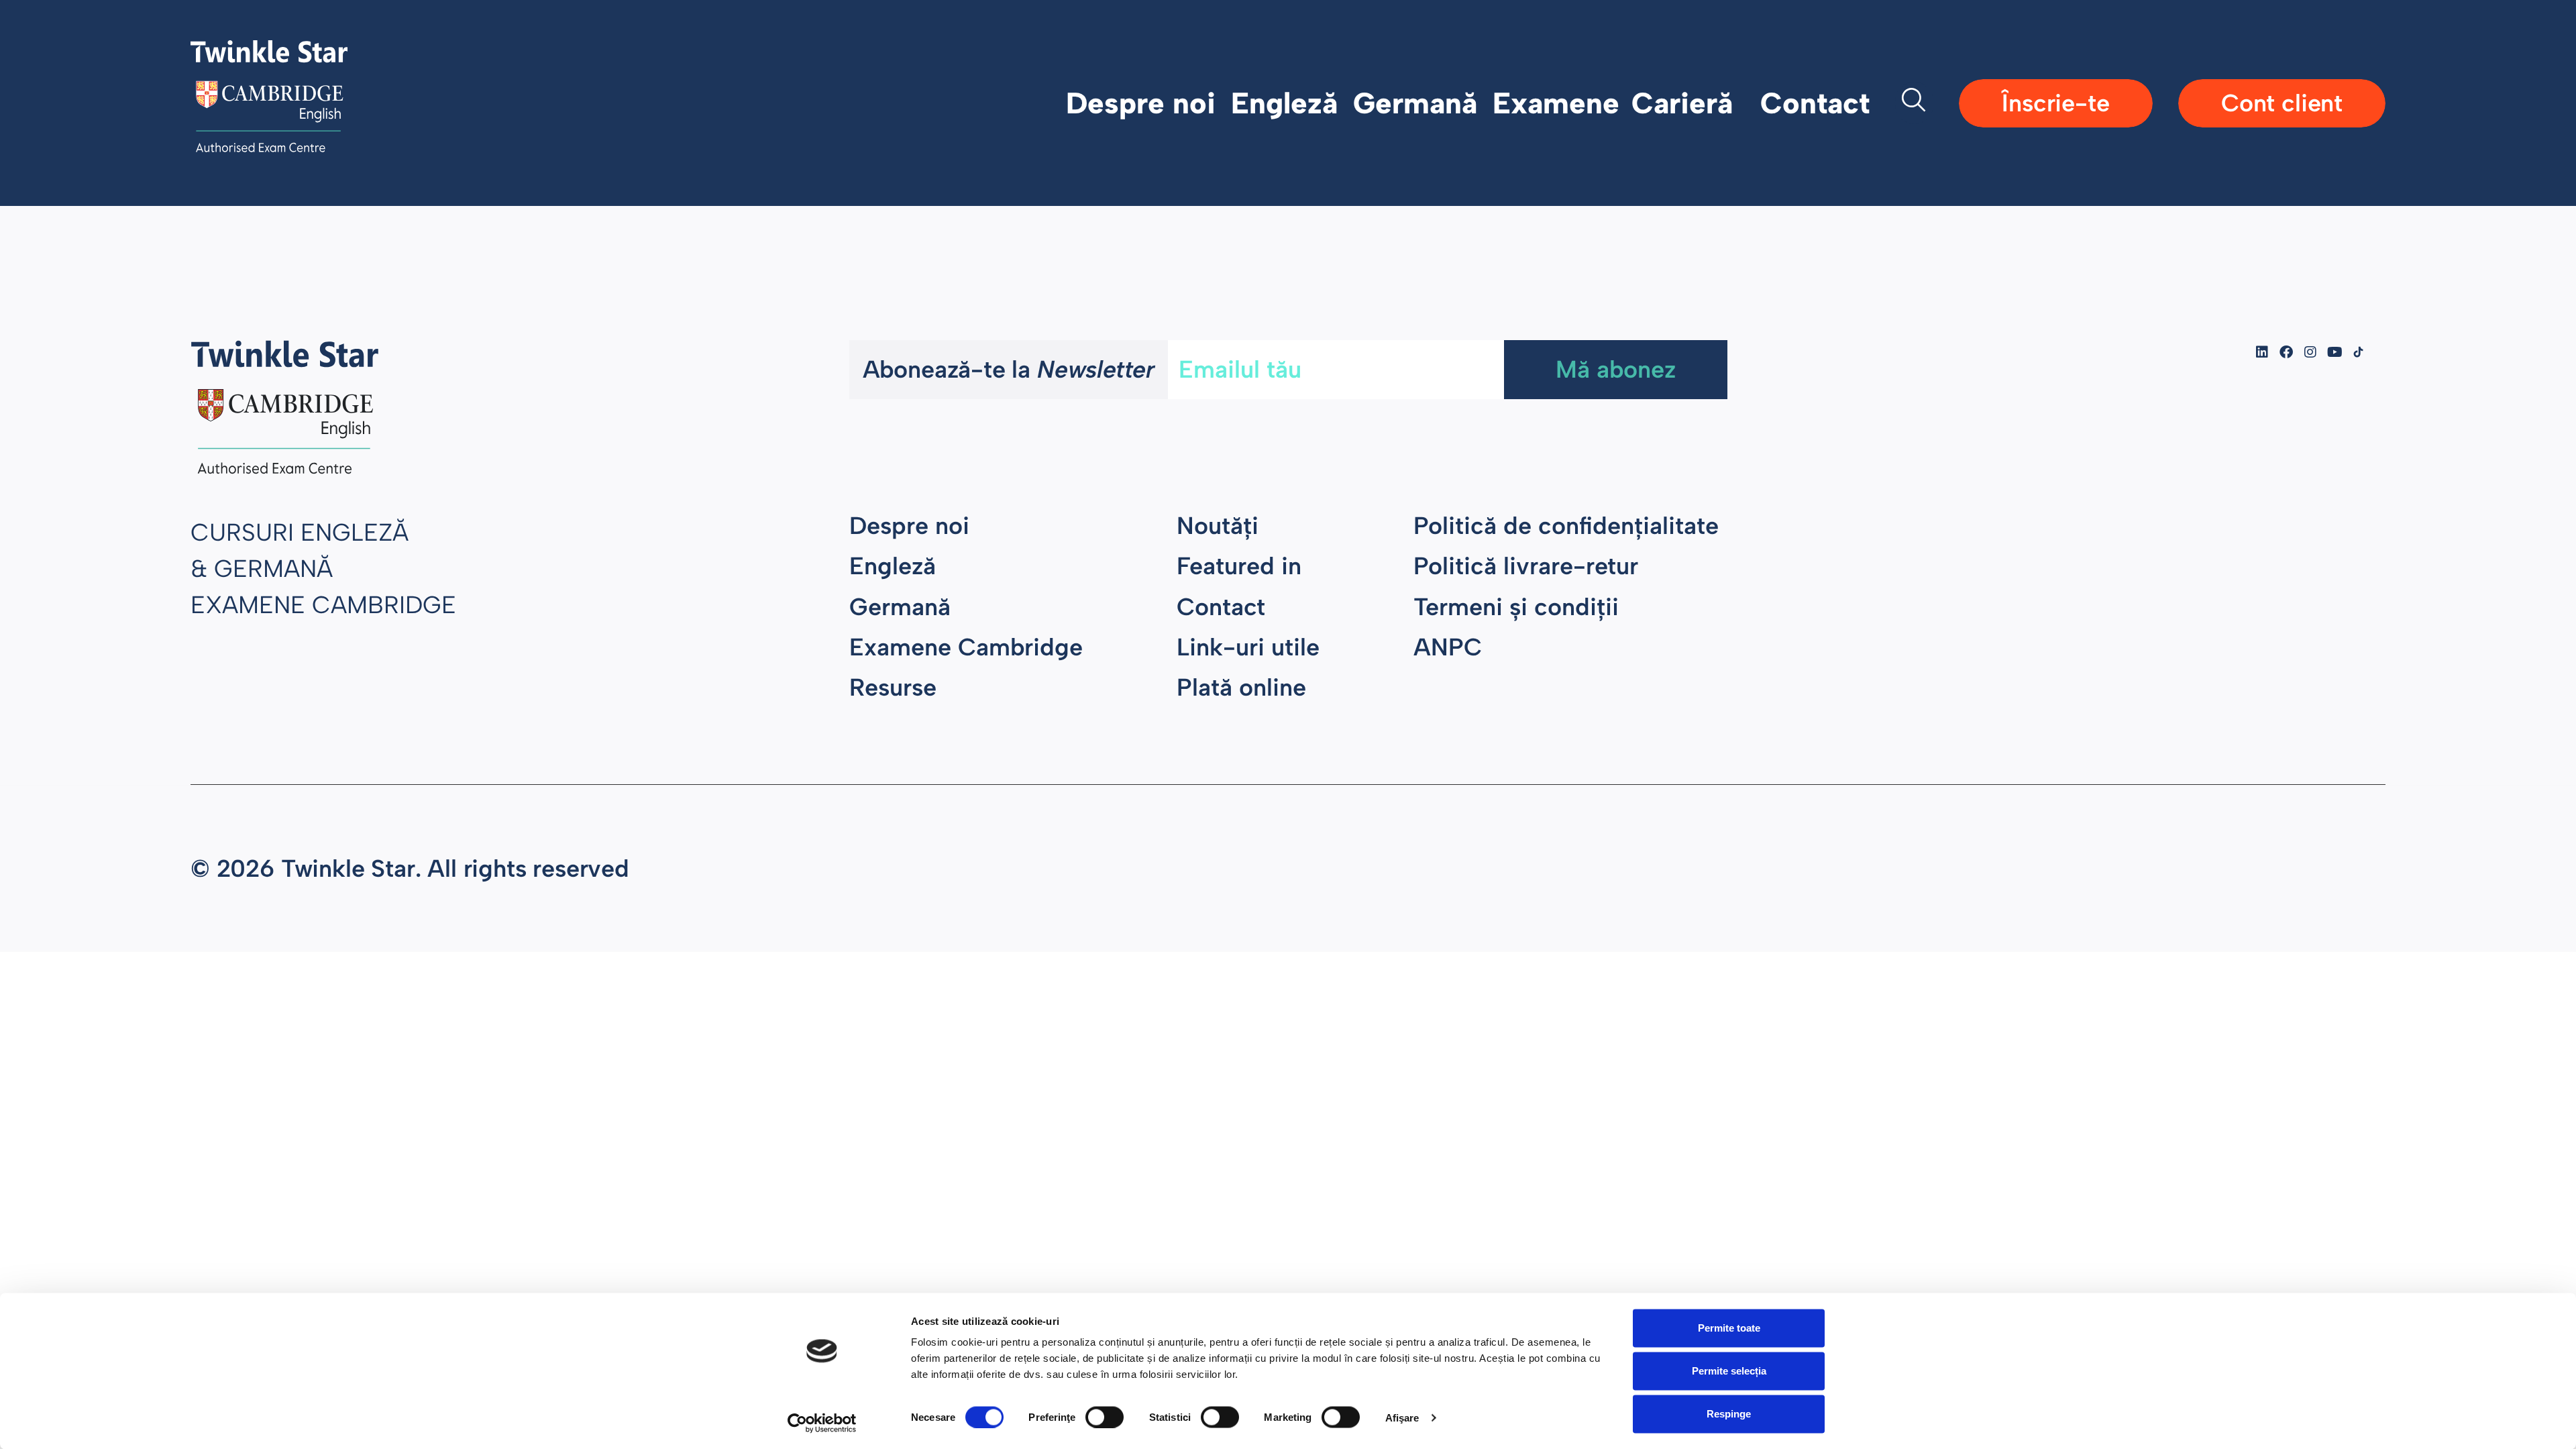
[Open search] (1914, 103)
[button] (1148, 103)
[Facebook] (2286, 352)
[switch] (1105, 1417)
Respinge (1729, 1414)
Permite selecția (1729, 1371)
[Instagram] (2310, 352)
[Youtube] (2334, 352)
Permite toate (1729, 1328)
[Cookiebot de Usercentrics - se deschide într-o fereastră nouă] (822, 1423)
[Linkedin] (2262, 352)
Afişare (1402, 1417)
